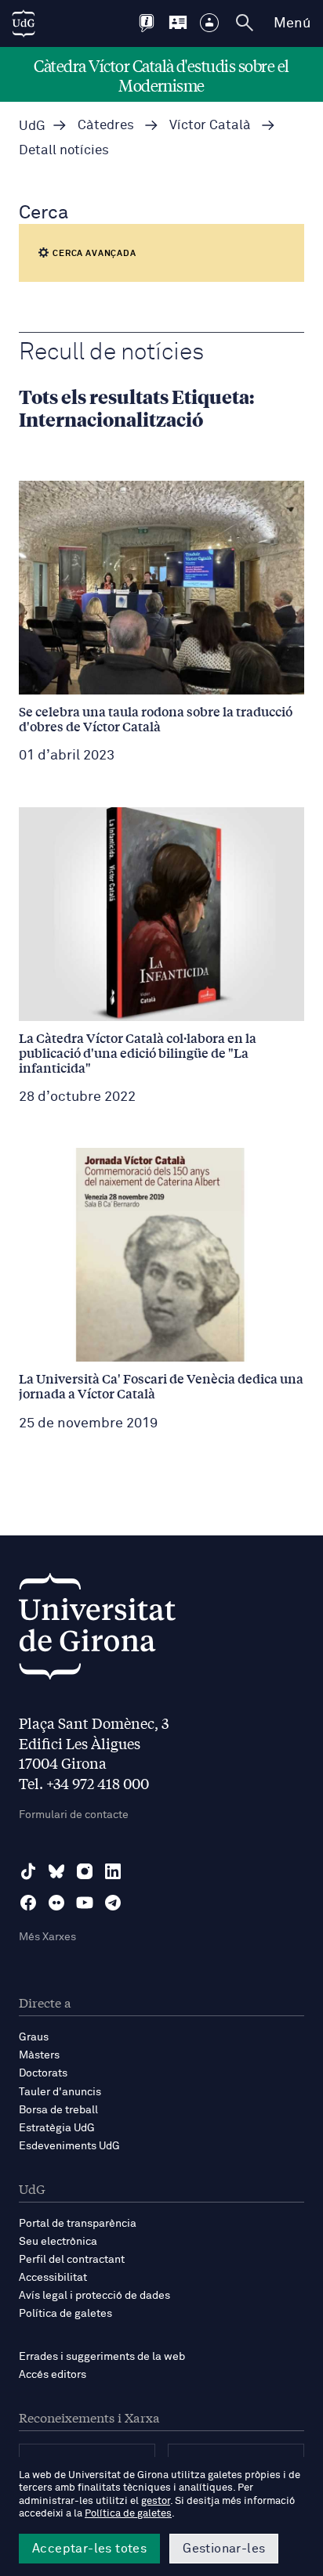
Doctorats (43, 2073)
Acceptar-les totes (89, 2549)
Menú (292, 23)
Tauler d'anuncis (60, 2092)
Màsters (39, 2055)
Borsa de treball (58, 2110)
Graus (34, 2037)
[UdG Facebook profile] (28, 1903)
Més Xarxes (47, 1937)
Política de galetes (65, 2314)
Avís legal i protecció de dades (94, 2296)
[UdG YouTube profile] (85, 1903)
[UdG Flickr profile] (56, 1903)
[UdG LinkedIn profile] (113, 1871)
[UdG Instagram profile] (85, 1871)
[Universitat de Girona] (97, 1631)
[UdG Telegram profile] (113, 1903)
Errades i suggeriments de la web (102, 2357)
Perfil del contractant (72, 2260)
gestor (156, 2501)
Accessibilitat (53, 2278)
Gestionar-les (224, 2549)
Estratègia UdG (57, 2128)
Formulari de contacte (74, 1815)
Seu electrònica (58, 2242)
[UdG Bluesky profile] (56, 1871)
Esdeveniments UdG (69, 2146)
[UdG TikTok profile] (28, 1871)
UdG (32, 126)
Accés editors (53, 2375)
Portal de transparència (78, 2224)
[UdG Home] (24, 23)
